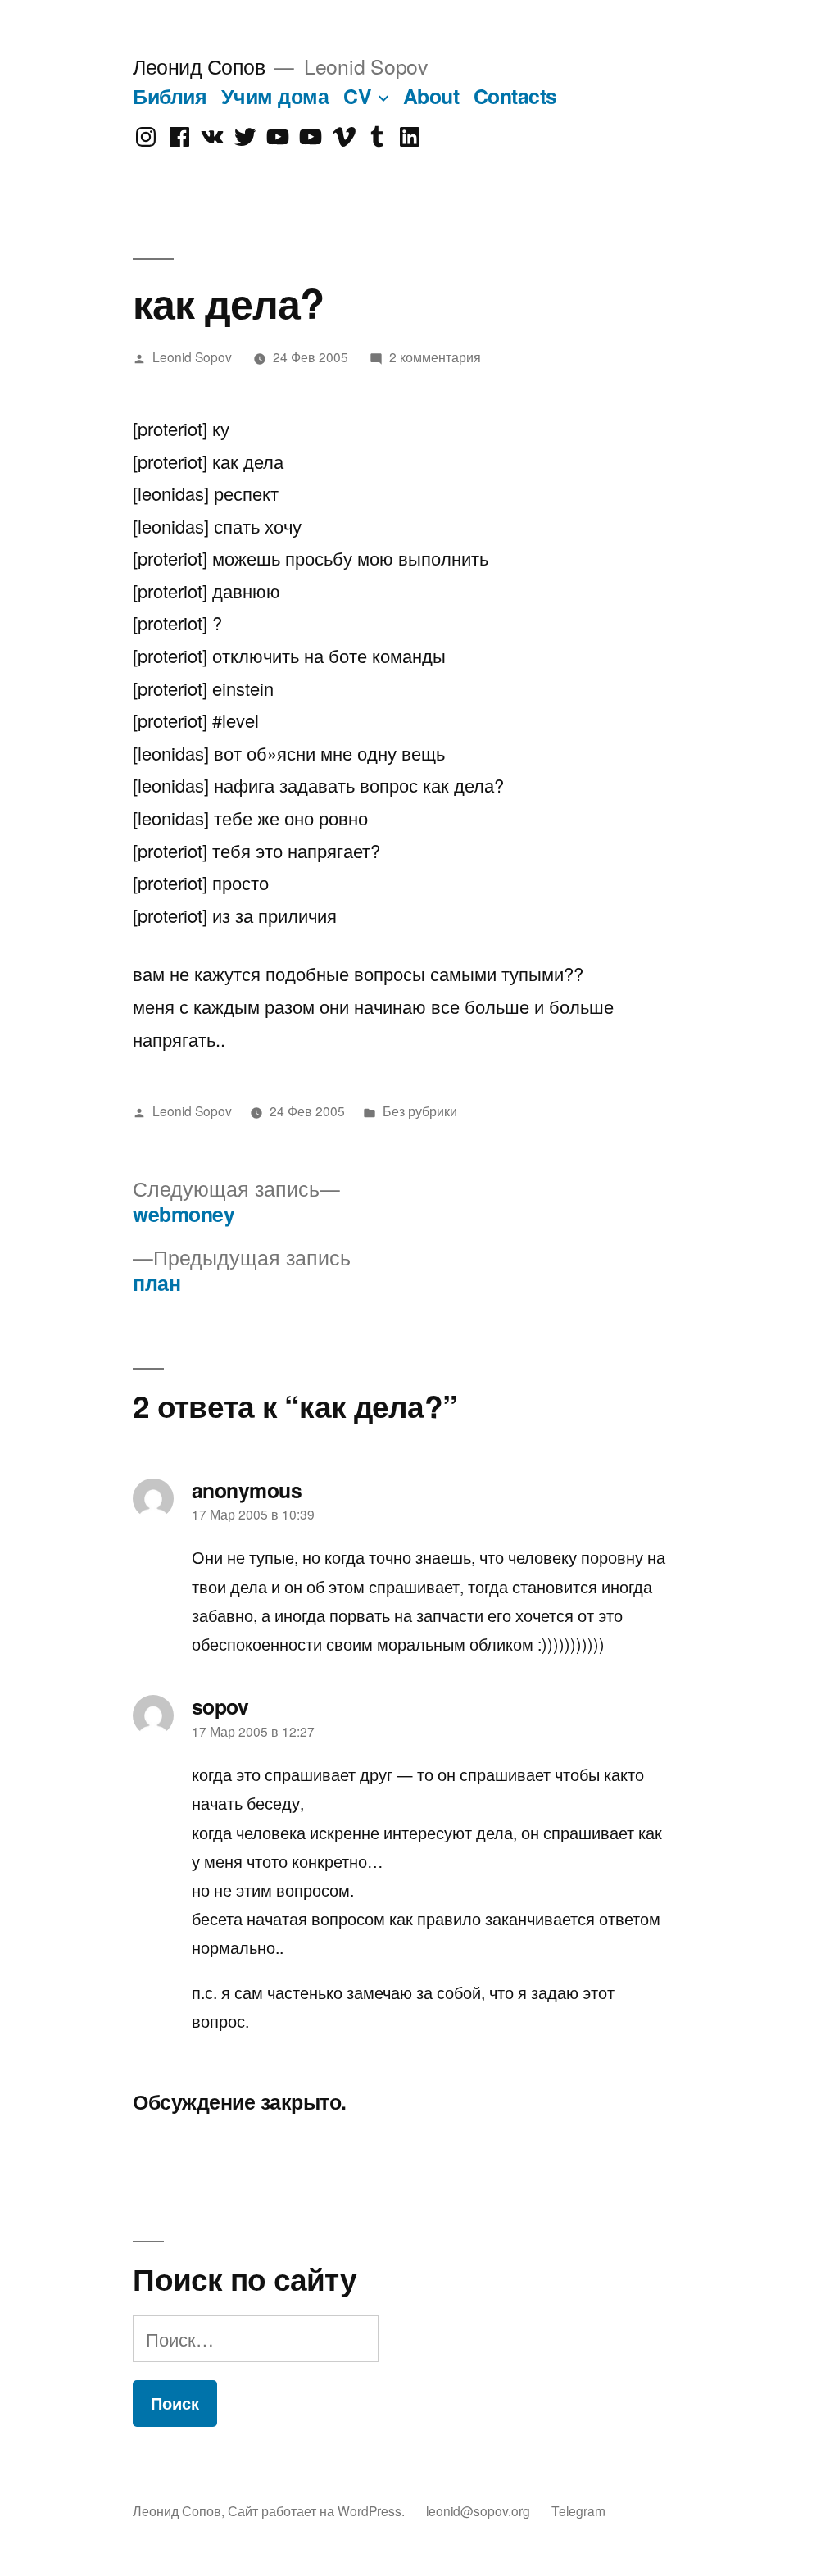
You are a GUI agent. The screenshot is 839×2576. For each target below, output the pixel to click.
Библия (170, 96)
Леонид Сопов (199, 66)
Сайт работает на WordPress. (318, 2510)
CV (357, 96)
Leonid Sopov (192, 357)
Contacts (515, 96)
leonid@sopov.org (478, 2510)
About (431, 96)
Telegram (578, 2510)
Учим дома (275, 96)
